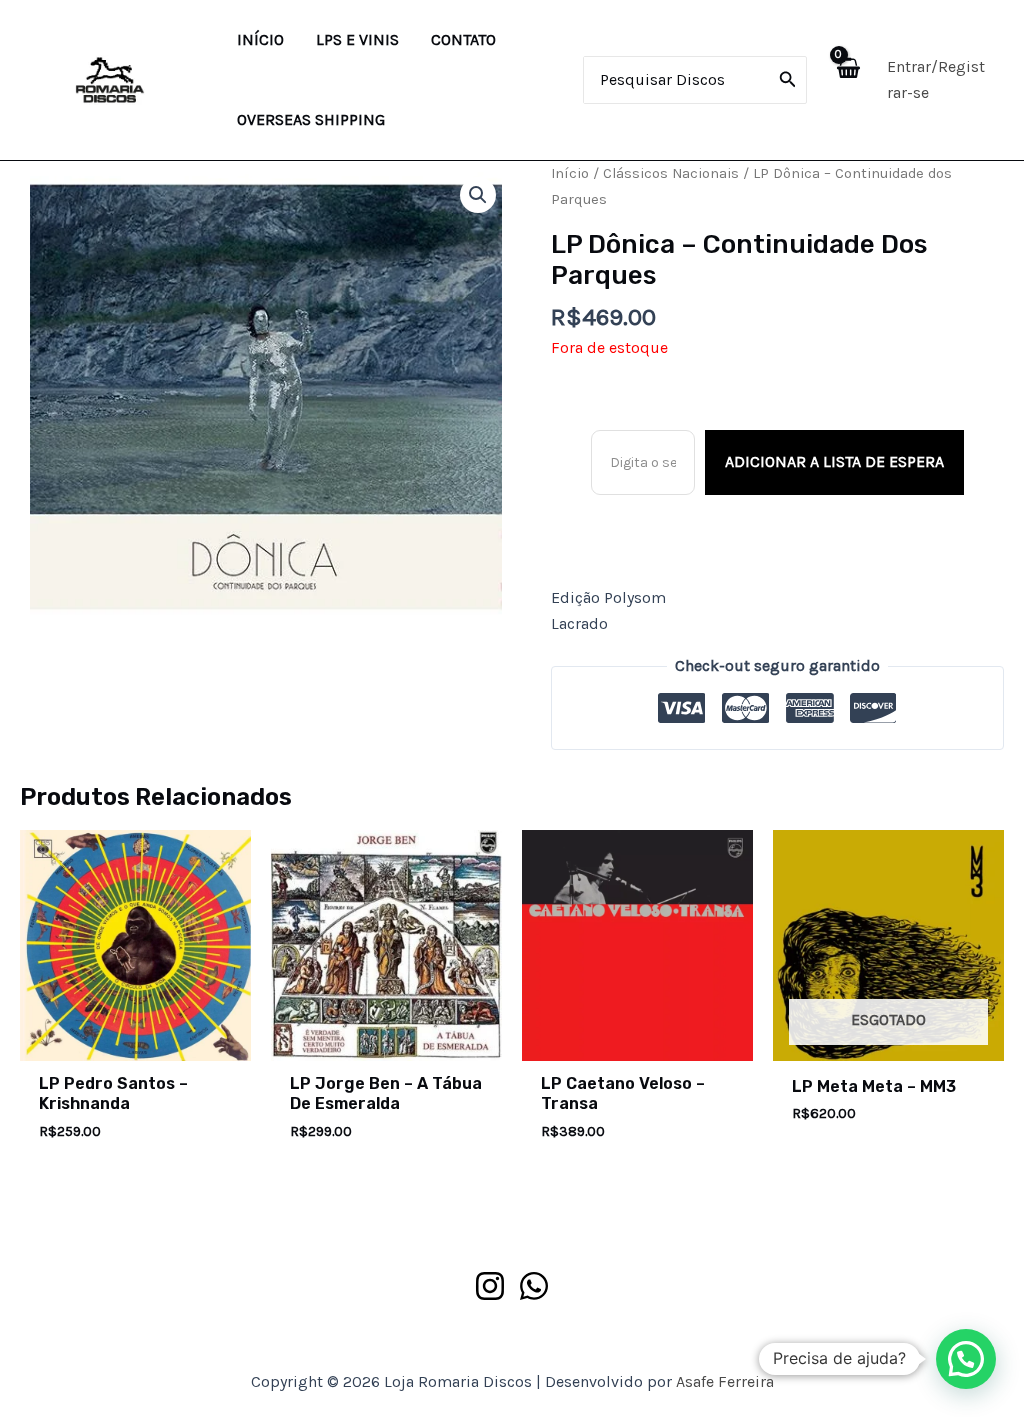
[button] (478, 195)
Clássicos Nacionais (671, 173)
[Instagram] (490, 1286)
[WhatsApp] (534, 1286)
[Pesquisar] (788, 80)
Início (570, 173)
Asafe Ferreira (725, 1381)
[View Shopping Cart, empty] (847, 79)
